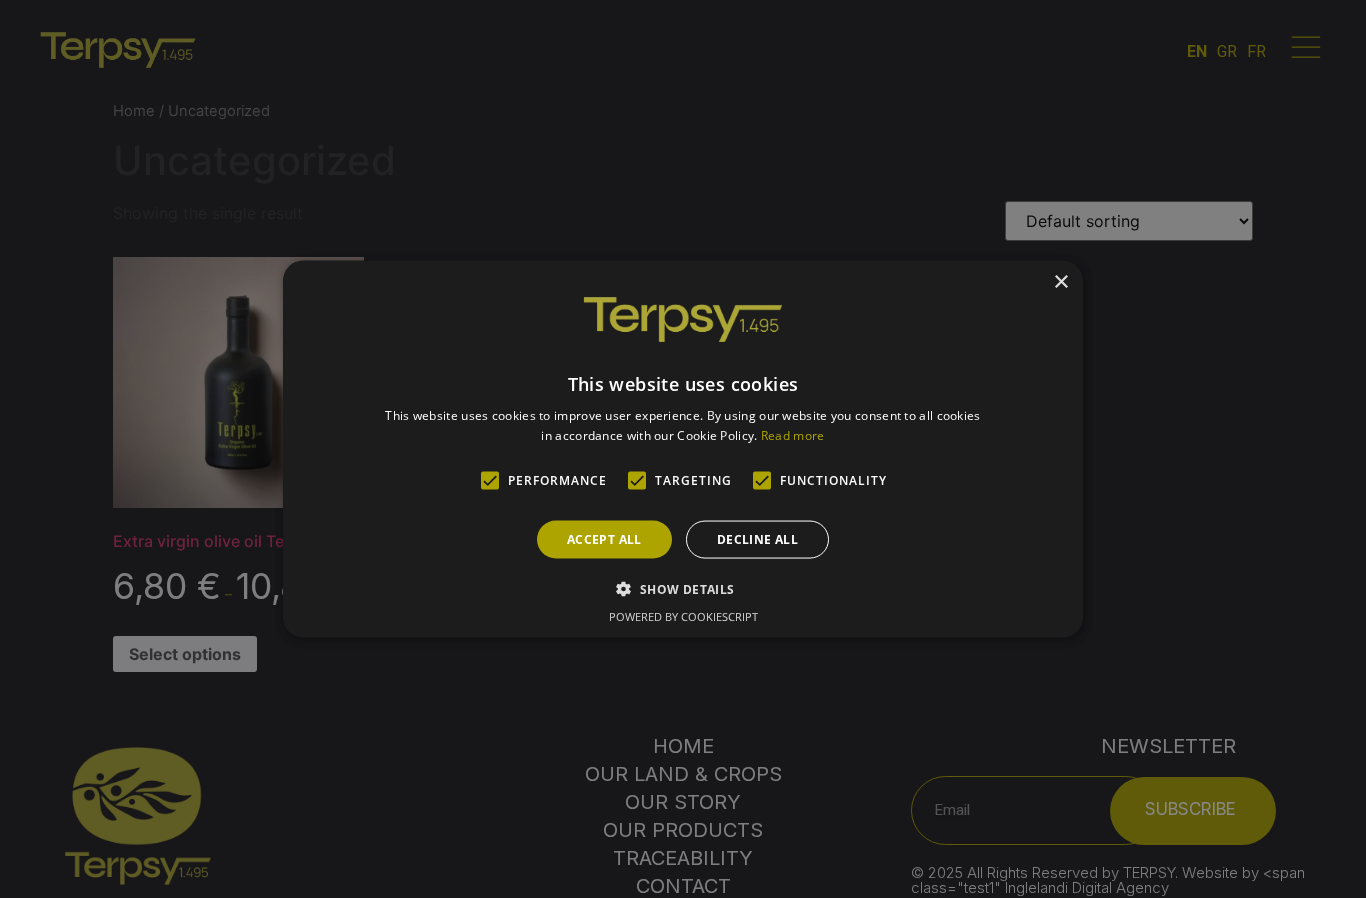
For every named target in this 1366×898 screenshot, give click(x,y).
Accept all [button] (604, 538)
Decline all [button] (757, 538)
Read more (793, 434)
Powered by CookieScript (683, 615)
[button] (682, 588)
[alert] (683, 449)
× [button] (1060, 282)
